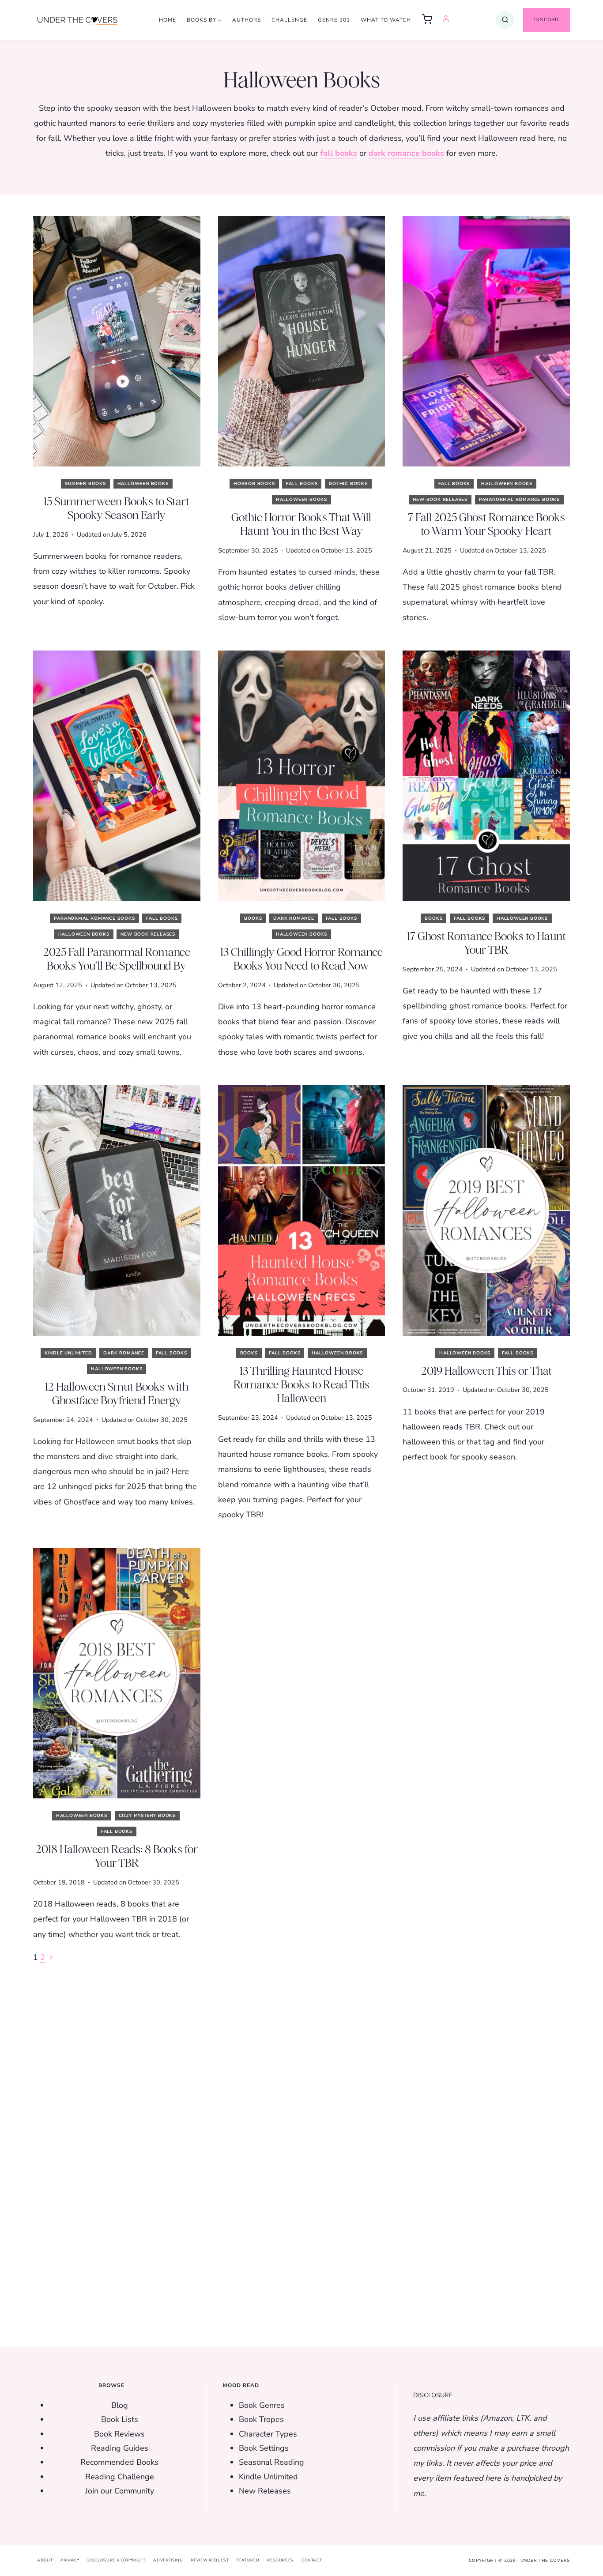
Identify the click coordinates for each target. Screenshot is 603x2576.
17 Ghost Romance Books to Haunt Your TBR (486, 943)
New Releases (265, 2491)
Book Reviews (119, 2434)
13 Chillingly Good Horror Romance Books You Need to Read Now (301, 959)
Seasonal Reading (271, 2463)
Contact (312, 2561)
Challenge (289, 20)
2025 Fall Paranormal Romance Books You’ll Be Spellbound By (117, 959)
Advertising (168, 2561)
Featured (248, 2561)
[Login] (446, 20)
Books (253, 918)
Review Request (210, 2561)
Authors (247, 20)
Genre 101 (334, 20)
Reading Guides (120, 2448)
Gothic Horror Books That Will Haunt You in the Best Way (301, 524)
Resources (280, 2561)
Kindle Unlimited (68, 1353)
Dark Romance (294, 918)
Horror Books (254, 484)
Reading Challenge (120, 2477)
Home (168, 20)
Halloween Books (143, 484)
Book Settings (264, 2448)
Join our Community (120, 2491)
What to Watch (386, 20)
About (45, 2561)
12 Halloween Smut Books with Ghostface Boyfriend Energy (117, 1393)
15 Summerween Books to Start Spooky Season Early (117, 508)
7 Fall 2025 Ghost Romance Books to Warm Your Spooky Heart (486, 524)
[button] (427, 20)
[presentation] (117, 341)
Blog (120, 2405)
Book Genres (262, 2405)
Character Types (268, 2434)
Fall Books (302, 484)
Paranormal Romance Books (519, 500)
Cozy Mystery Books (147, 1816)
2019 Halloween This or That (486, 1371)
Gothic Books (348, 484)
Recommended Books (119, 2463)
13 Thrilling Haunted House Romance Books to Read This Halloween (301, 1384)
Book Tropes (261, 2420)
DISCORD (546, 20)
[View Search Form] (505, 20)
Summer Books (85, 484)
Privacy (70, 2561)
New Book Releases (440, 500)
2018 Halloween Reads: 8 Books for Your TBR (117, 1856)
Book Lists (120, 2420)
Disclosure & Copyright (117, 2561)
